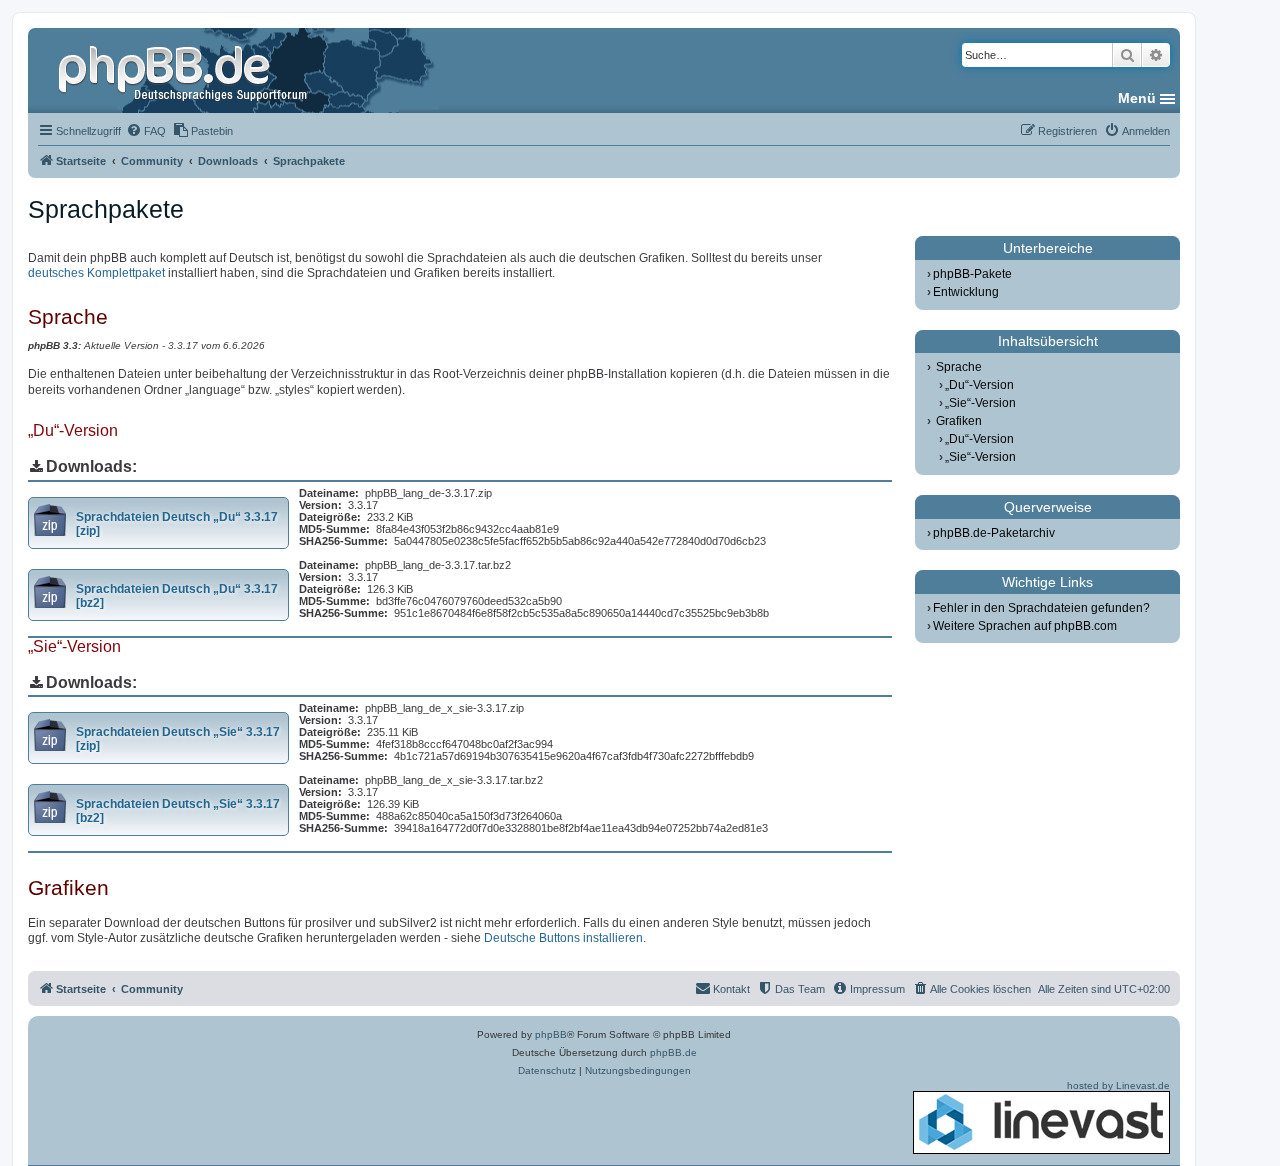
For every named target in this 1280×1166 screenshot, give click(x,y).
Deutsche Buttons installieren (563, 938)
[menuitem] (146, 131)
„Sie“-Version (980, 403)
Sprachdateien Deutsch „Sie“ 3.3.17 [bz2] (178, 811)
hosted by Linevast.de (1118, 1085)
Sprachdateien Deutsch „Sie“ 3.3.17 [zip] (178, 739)
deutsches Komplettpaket (96, 273)
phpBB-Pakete (972, 274)
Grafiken (959, 421)
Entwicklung (966, 292)
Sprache (959, 367)
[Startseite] (185, 70)
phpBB (551, 1034)
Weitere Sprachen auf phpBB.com (1025, 626)
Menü (1137, 98)
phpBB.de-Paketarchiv (994, 533)
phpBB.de (673, 1052)
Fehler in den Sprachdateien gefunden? (1041, 608)
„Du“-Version (979, 385)
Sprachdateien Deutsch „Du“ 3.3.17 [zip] (177, 524)
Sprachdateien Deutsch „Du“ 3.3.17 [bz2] (177, 596)
